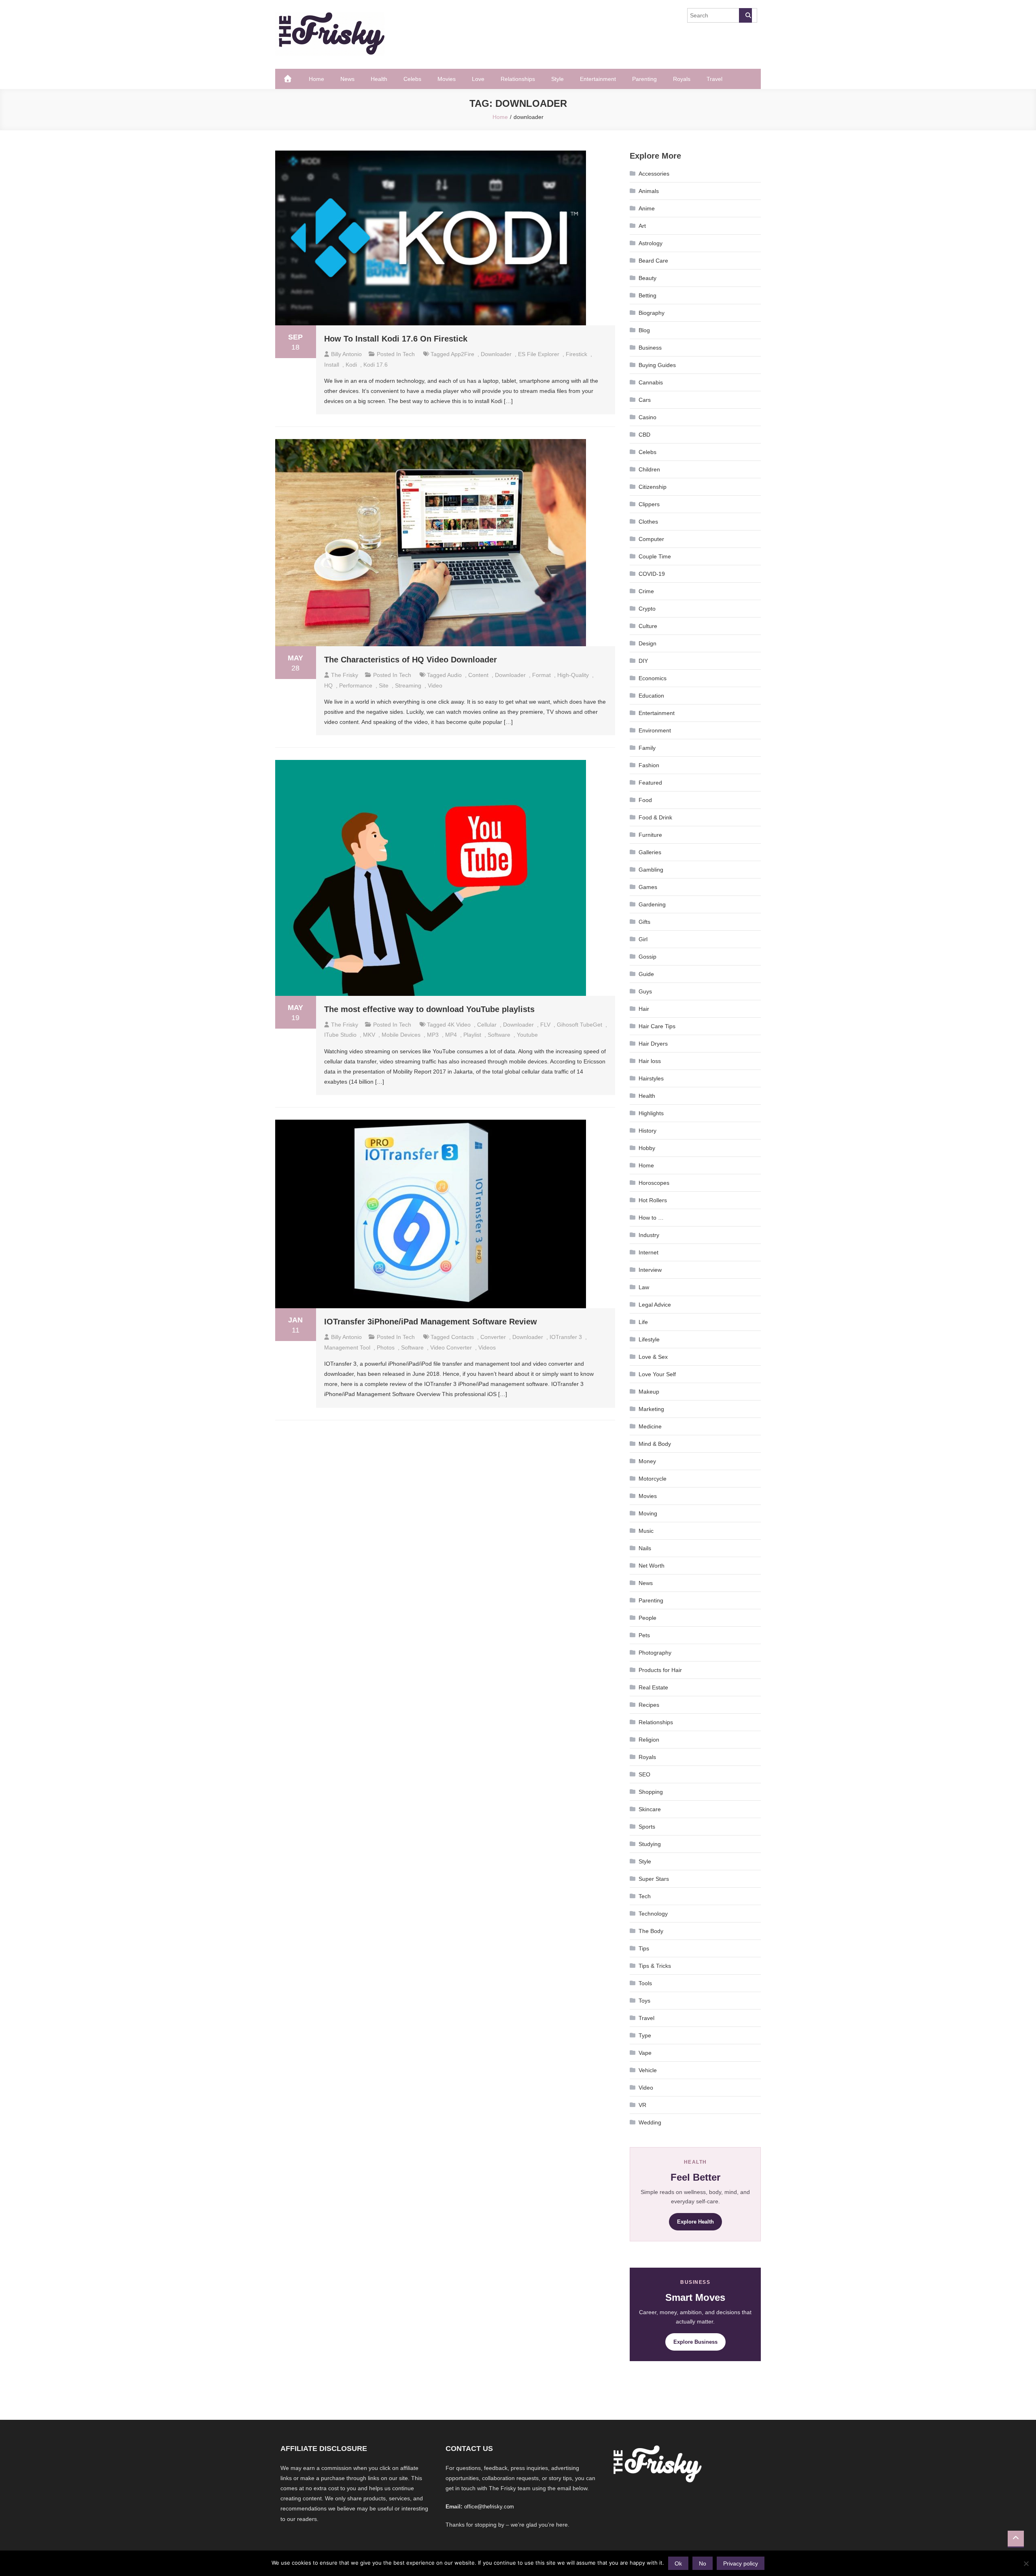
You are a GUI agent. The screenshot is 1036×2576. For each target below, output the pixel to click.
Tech (409, 354)
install (332, 365)
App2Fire (463, 354)
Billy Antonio (346, 354)
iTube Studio (340, 1035)
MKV (369, 1035)
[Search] (745, 15)
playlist (472, 1035)
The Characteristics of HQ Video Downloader (411, 660)
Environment (655, 730)
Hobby (647, 1148)
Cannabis (651, 382)
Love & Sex (653, 1357)
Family (647, 748)
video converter (451, 1347)
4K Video (459, 1025)
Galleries (650, 852)
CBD (644, 435)
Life (643, 1322)
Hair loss (650, 1061)
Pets (644, 1635)
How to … (651, 1218)
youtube (527, 1035)
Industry (649, 1235)
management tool (347, 1347)
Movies (447, 79)
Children (649, 469)
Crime (646, 591)
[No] (1026, 2563)
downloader (496, 354)
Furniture (650, 835)
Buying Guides (657, 365)
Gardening (652, 904)
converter (493, 1337)
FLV (545, 1025)
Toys (644, 2001)
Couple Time (655, 556)
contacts (463, 1337)
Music (646, 1531)
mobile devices (401, 1035)
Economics (653, 678)
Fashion (649, 765)
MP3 (433, 1035)
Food (645, 800)
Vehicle (648, 2070)
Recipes (649, 1705)
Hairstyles (651, 1078)
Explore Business (695, 2342)
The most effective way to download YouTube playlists (429, 1009)
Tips (644, 1948)
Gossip (647, 957)
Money (647, 1461)
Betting (647, 295)
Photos (386, 1347)
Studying (650, 1844)
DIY (643, 661)
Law (644, 1287)
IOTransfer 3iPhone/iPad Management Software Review (431, 1322)
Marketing (651, 1409)
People (647, 1618)
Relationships (518, 79)
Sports (647, 1827)
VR (642, 2105)
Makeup (649, 1392)
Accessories (654, 174)
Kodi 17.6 (376, 365)
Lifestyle (649, 1339)
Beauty (647, 278)
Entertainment (598, 79)
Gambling (651, 870)
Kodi (351, 365)
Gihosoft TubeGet (580, 1025)
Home (316, 79)
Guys (645, 991)
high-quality (573, 675)
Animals (649, 191)
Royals (682, 79)
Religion (649, 1740)
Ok (678, 2563)
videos (487, 1347)
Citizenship (653, 487)
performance (356, 685)
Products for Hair (660, 1670)
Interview (650, 1270)
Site (384, 685)
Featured (650, 783)
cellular (487, 1025)
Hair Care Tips (657, 1026)
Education (651, 696)
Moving (648, 1513)
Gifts (644, 922)
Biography (652, 313)
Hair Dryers (653, 1044)
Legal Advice (655, 1305)
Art (642, 226)
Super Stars (654, 1879)
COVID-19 (652, 574)
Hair (644, 1009)
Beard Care (653, 261)
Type (645, 2035)
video (435, 685)
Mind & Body (655, 1444)
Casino (647, 417)
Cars (645, 400)
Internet (649, 1252)
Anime (647, 208)
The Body (651, 1931)
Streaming (408, 685)
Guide (646, 974)
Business (650, 348)
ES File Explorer (539, 354)
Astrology (651, 243)
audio (454, 675)
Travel (714, 79)
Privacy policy (741, 2563)
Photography (655, 1653)
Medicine (650, 1426)
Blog (644, 330)
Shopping (651, 1792)
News (347, 79)
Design (647, 643)
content (478, 675)
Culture (648, 626)
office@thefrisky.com (489, 2507)
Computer (651, 539)
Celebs (412, 79)
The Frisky (345, 675)
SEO (644, 1774)
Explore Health (695, 2222)
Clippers (649, 504)
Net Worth (652, 1566)
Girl (643, 939)
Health (379, 79)
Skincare (650, 1809)
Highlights (651, 1113)
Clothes (648, 522)
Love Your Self (657, 1374)
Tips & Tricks (655, 1966)
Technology (653, 1914)
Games (648, 887)
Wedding (650, 2122)
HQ (328, 685)
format (541, 675)
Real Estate (653, 1687)
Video (646, 2088)
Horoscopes (654, 1183)
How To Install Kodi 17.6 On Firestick (396, 339)
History (647, 1131)
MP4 (451, 1035)
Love (478, 79)
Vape (645, 2053)
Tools (645, 1983)
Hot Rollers (653, 1200)
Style (557, 79)
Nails (645, 1548)
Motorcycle (653, 1479)
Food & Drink (655, 817)
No (703, 2563)
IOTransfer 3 (566, 1337)
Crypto (647, 609)
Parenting (644, 79)
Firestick (576, 354)
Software (499, 1035)
